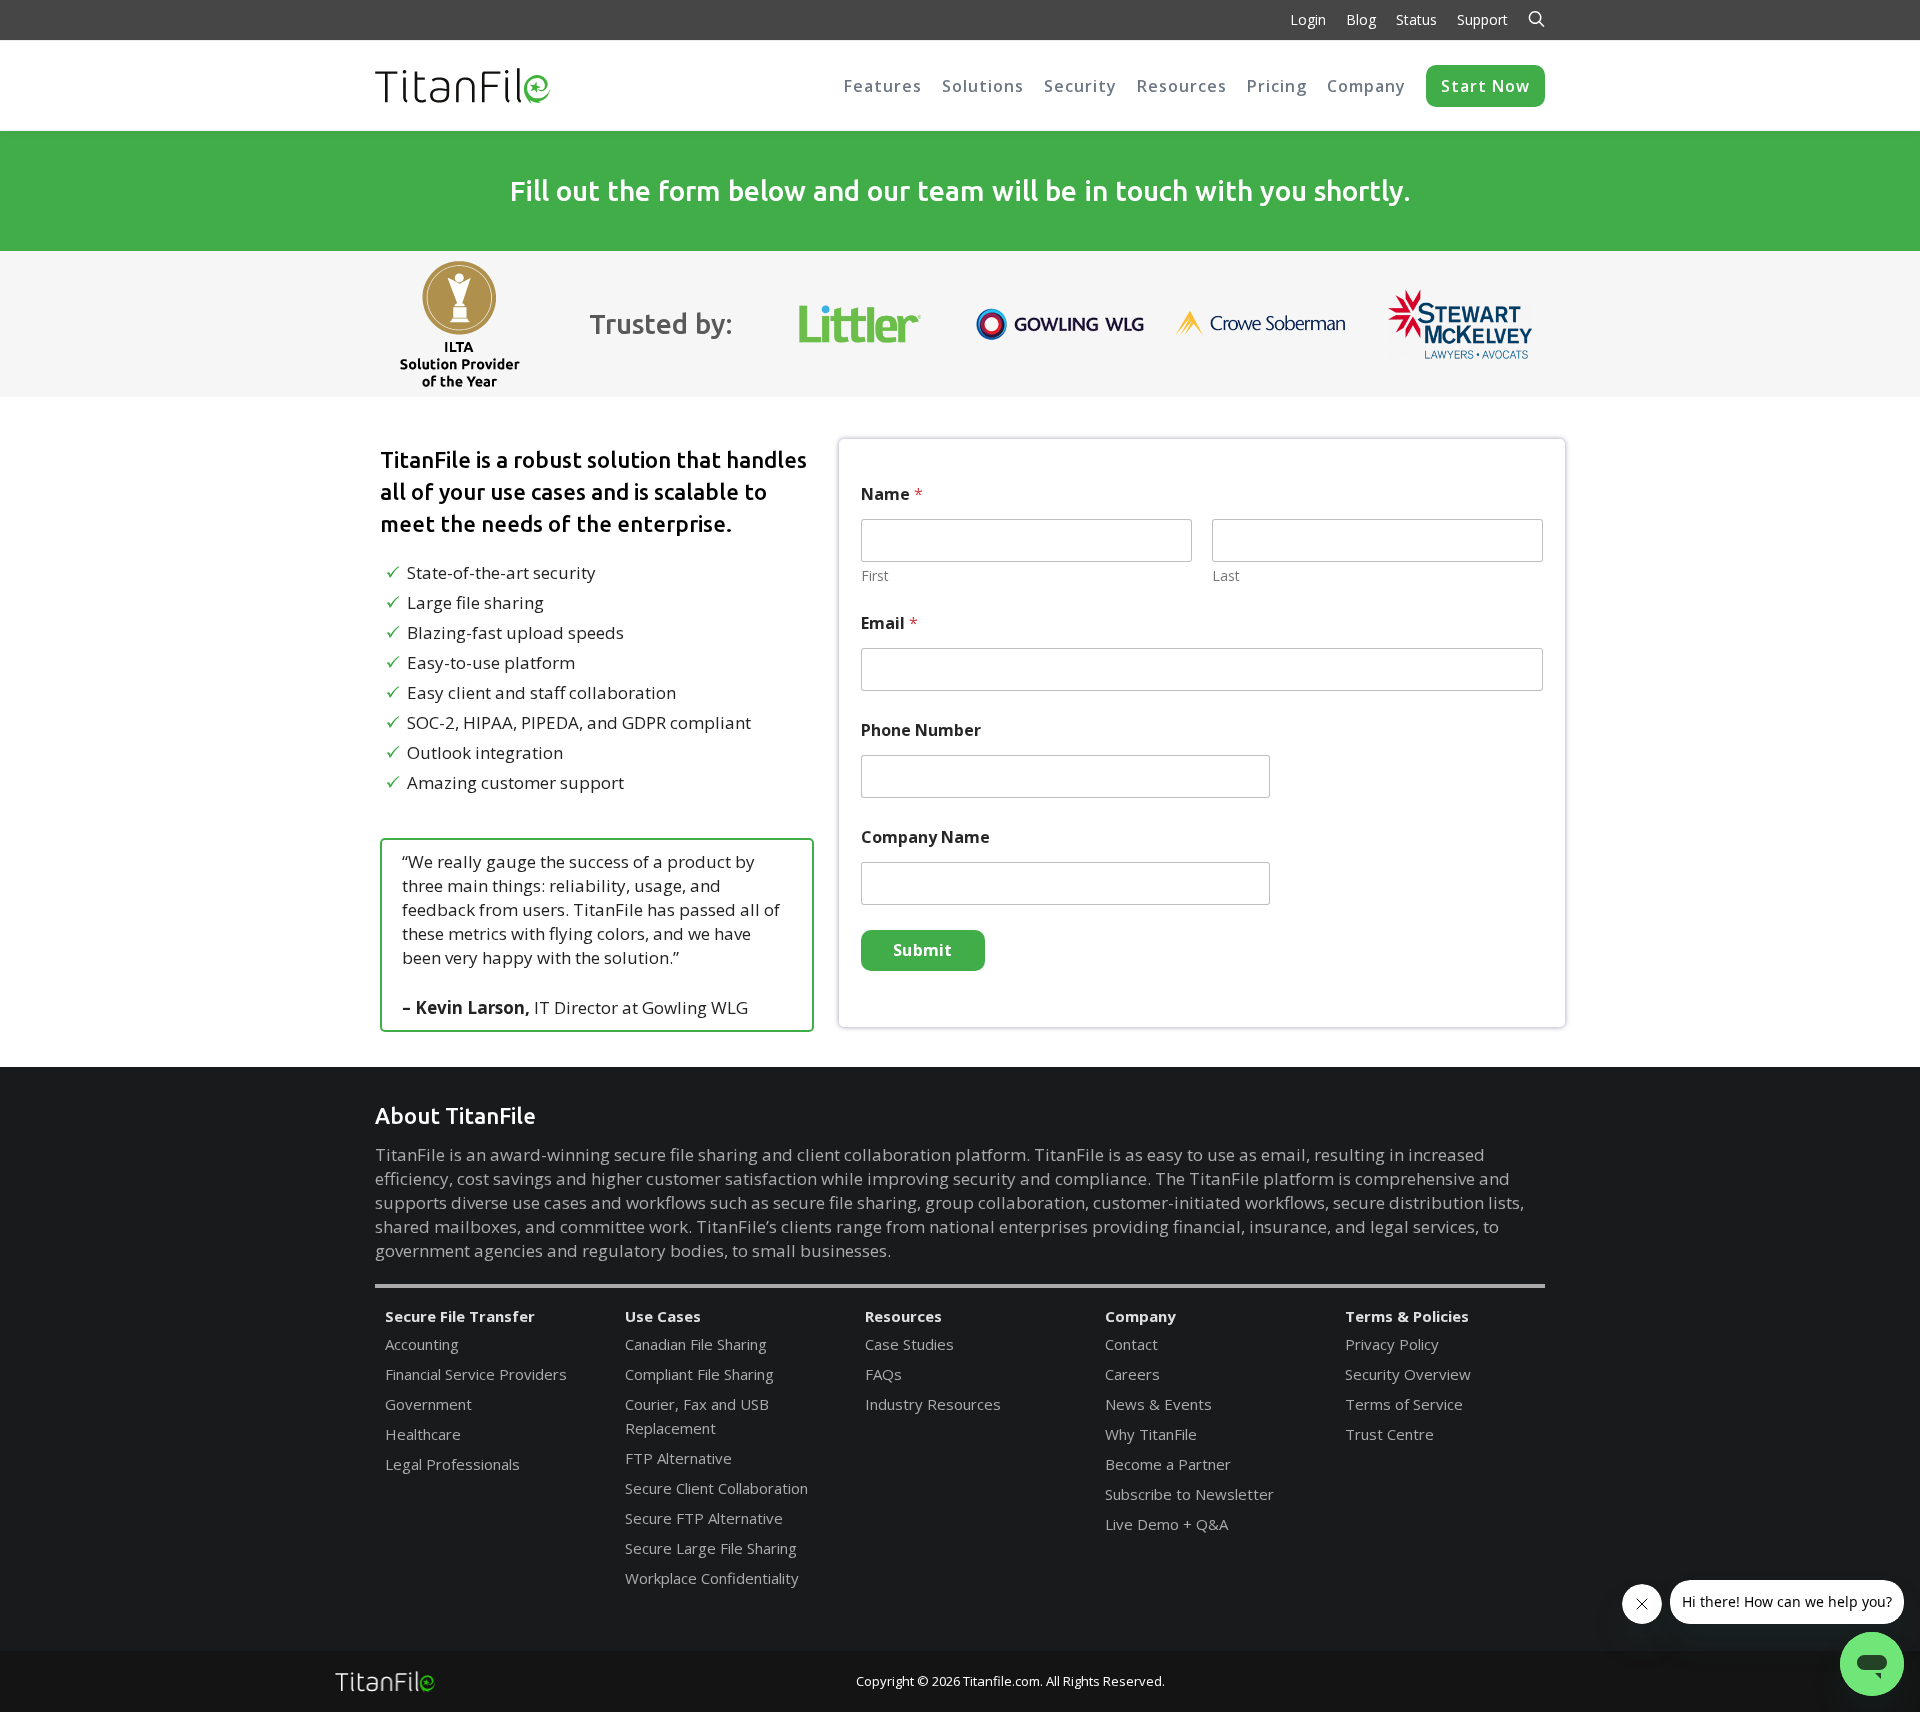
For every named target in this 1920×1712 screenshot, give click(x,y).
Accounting (422, 1344)
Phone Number (921, 730)
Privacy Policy (1392, 1344)
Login (1308, 19)
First (875, 575)
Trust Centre (1389, 1434)
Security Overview (1408, 1374)
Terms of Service (1404, 1404)
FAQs (883, 1374)
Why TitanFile (1151, 1434)
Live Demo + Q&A (1166, 1524)
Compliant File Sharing (699, 1374)
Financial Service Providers (476, 1374)
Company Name (925, 837)
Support (1482, 19)
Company (1140, 1316)
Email (889, 623)
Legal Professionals (452, 1464)
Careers (1132, 1374)
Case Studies (909, 1344)
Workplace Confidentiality (712, 1578)
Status (1416, 19)
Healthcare (423, 1434)
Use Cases (663, 1316)
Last (1226, 575)
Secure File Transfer (460, 1316)
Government (428, 1404)
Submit (923, 950)
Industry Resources (933, 1404)
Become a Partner (1168, 1464)
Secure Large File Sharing (711, 1548)
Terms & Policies (1407, 1316)
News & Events (1158, 1404)
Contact (1131, 1344)
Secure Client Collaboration (716, 1488)
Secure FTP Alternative (704, 1518)
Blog (1361, 19)
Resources (903, 1316)
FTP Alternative (678, 1458)
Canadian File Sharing (696, 1344)
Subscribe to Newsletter (1189, 1494)
